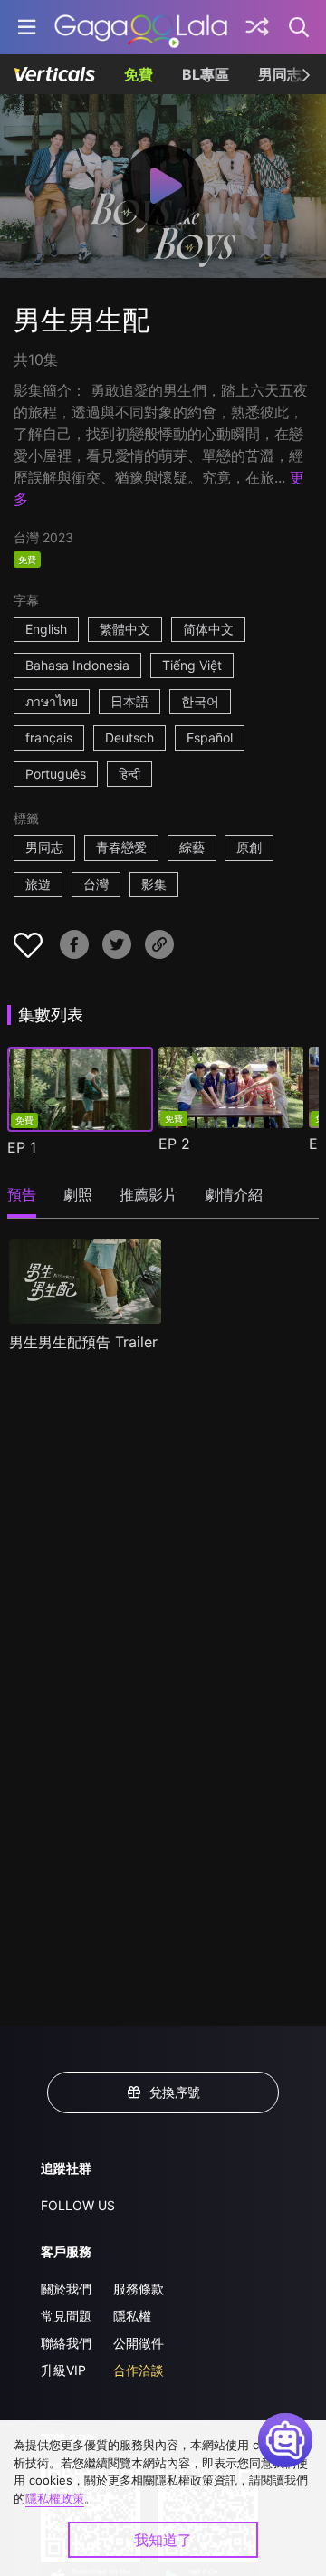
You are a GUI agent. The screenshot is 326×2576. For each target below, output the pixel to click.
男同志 (280, 74)
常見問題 (66, 2316)
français (49, 737)
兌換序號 (175, 2092)
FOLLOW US (78, 2205)
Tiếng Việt (192, 665)
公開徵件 (139, 2343)
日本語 (129, 701)
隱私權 (132, 2316)
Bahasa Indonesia (77, 665)
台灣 (96, 884)
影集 (154, 884)
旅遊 (38, 884)
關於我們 (66, 2289)
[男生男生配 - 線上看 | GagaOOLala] (141, 27)
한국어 (200, 701)
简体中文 (208, 629)
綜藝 (192, 847)
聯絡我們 (66, 2343)
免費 (139, 74)
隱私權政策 (55, 2498)
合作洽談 (139, 2370)
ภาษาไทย (52, 701)
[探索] (257, 27)
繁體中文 (125, 629)
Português (56, 774)
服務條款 (139, 2289)
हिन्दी (129, 774)
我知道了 (163, 2540)
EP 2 (174, 1144)
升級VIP (63, 2370)
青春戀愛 (121, 847)
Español (210, 737)
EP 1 (22, 1147)
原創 (249, 847)
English (46, 629)
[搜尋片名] (300, 27)
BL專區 (206, 74)
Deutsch (129, 737)
